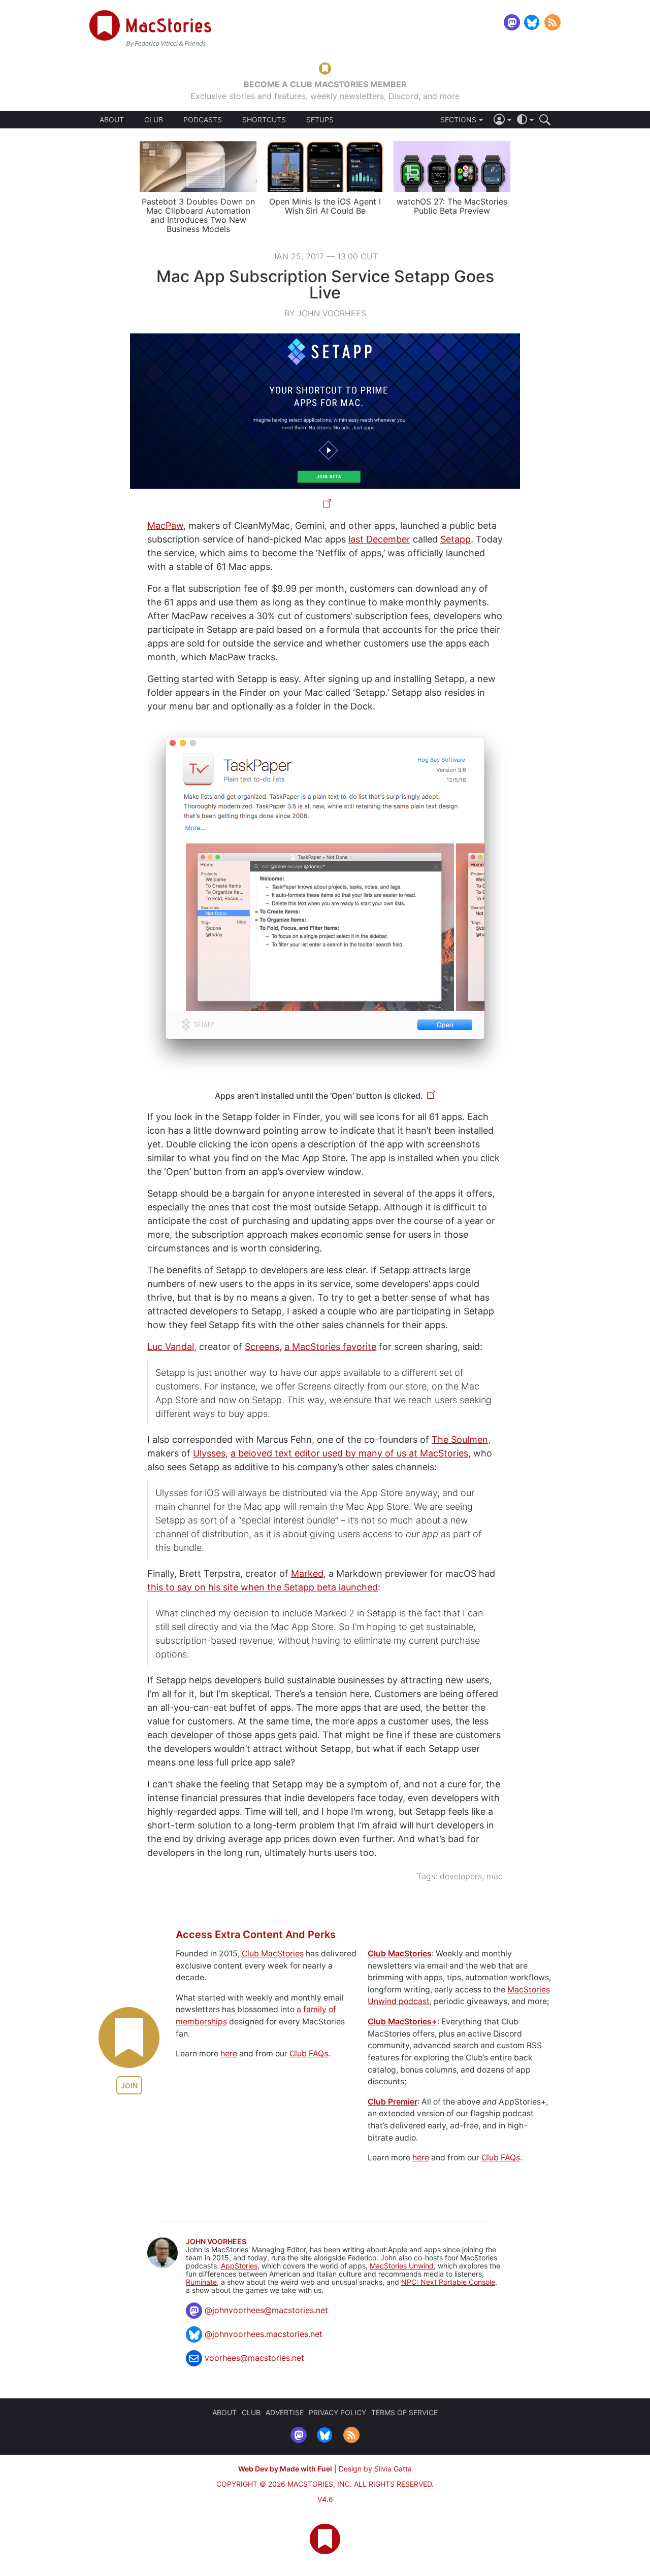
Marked (307, 1573)
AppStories (239, 2266)
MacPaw (165, 526)
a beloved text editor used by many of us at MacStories (349, 1453)
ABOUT (112, 120)
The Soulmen (460, 1439)
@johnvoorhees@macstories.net (266, 2310)
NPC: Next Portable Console (448, 2282)
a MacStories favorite (330, 1347)
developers (461, 1876)
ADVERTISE (285, 2412)
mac (495, 1876)
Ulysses (209, 1453)
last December (379, 539)
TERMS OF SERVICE (404, 2412)
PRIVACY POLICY (337, 2412)
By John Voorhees (325, 313)
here (229, 2054)
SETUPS (320, 120)
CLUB (154, 120)
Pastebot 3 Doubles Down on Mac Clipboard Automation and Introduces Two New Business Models (198, 215)
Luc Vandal (171, 1347)
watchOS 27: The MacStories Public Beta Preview (452, 206)
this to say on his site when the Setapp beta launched (263, 1587)
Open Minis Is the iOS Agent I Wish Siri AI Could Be (325, 206)
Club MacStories (273, 1954)
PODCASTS (203, 120)
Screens (262, 1347)
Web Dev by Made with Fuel (285, 2469)
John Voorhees (216, 2242)
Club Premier (393, 2102)
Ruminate (201, 2282)
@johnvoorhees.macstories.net (264, 2334)
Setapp (456, 539)
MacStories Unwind (402, 2266)
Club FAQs (309, 2054)
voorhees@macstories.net (254, 2358)
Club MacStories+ (402, 2022)
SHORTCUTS (264, 120)
